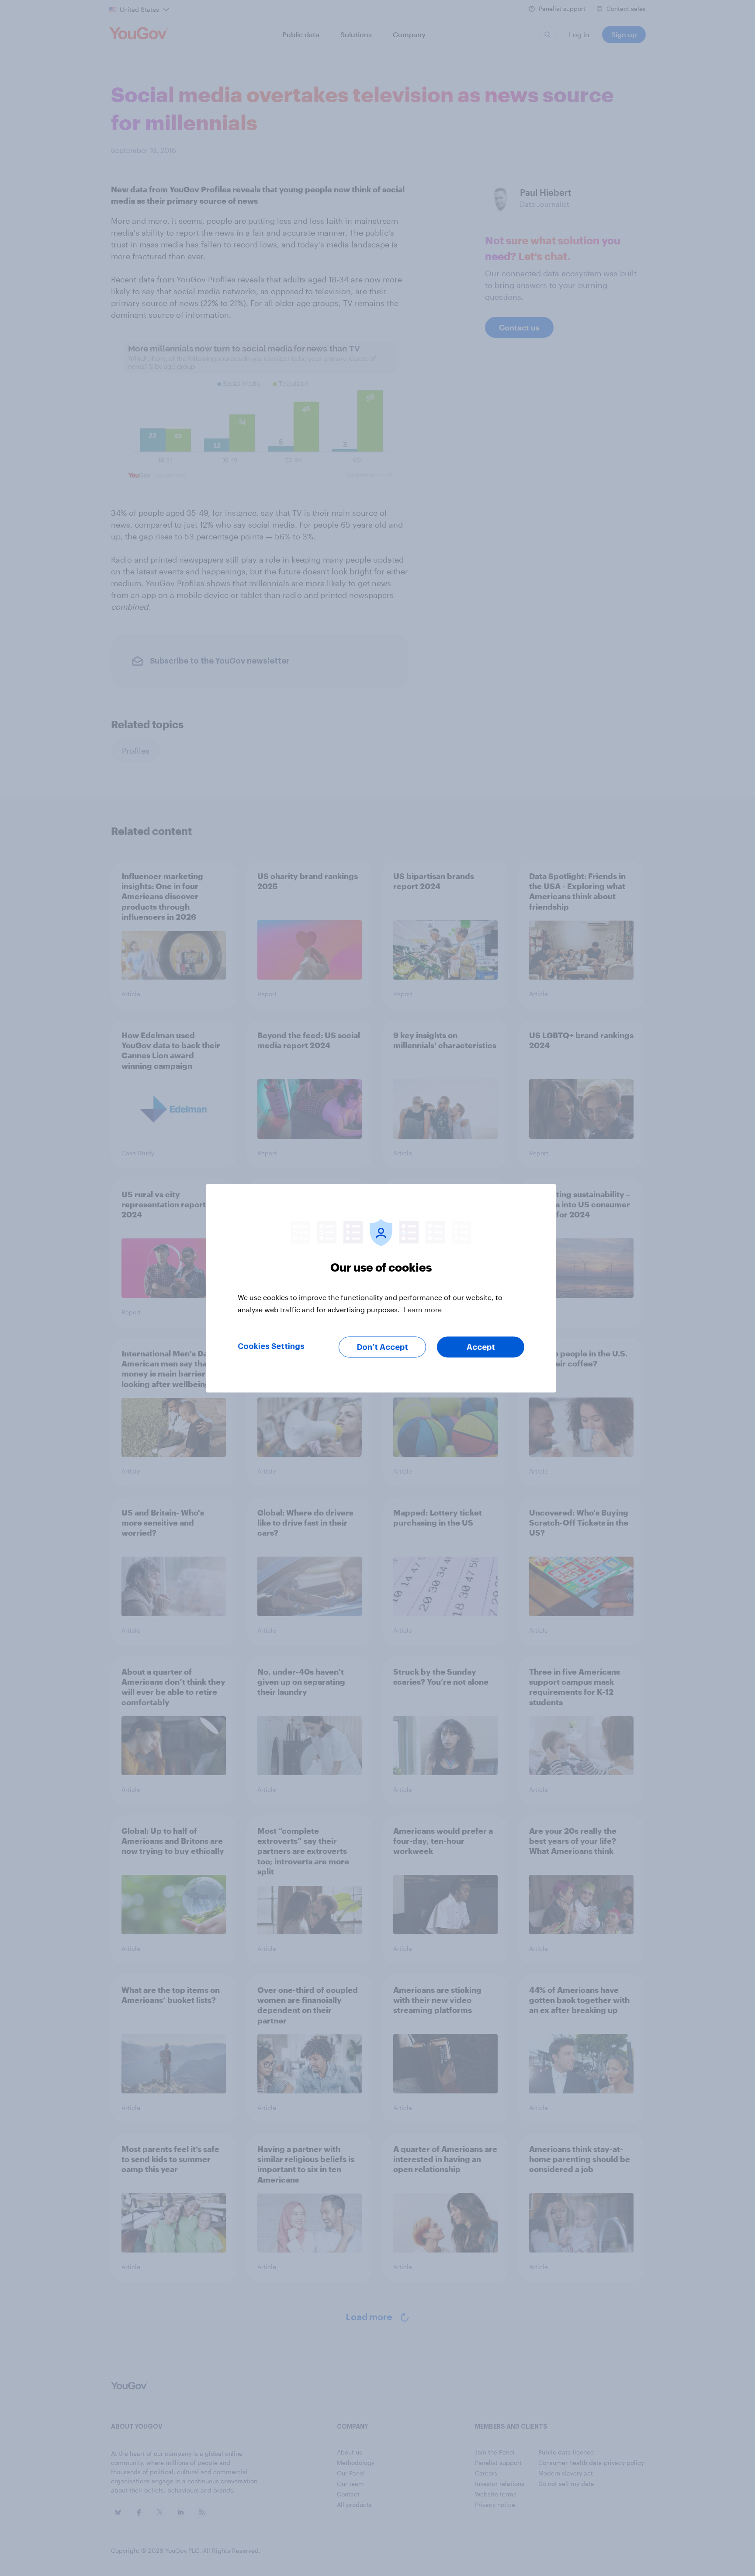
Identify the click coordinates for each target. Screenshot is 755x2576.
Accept (481, 1347)
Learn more (423, 1309)
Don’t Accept (383, 1347)
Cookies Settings (271, 1346)
